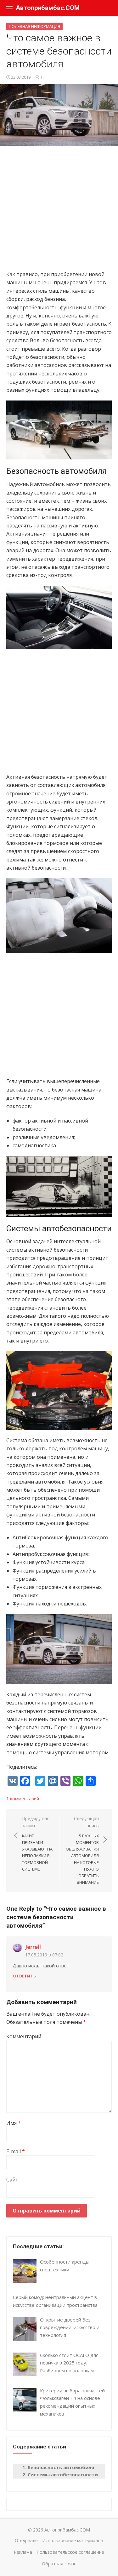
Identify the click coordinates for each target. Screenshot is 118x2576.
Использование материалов (73, 2540)
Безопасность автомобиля (61, 2467)
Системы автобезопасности (63, 2474)
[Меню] (9, 8)
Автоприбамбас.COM (48, 8)
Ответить (24, 1976)
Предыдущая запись (37, 1843)
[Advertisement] (59, 211)
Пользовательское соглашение (70, 2552)
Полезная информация (34, 26)
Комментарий (24, 2036)
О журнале (26, 2540)
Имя (14, 2123)
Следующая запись (82, 1850)
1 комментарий (23, 1799)
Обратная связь (59, 2564)
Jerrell (33, 1947)
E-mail (16, 2151)
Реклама (23, 2552)
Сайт (12, 2180)
